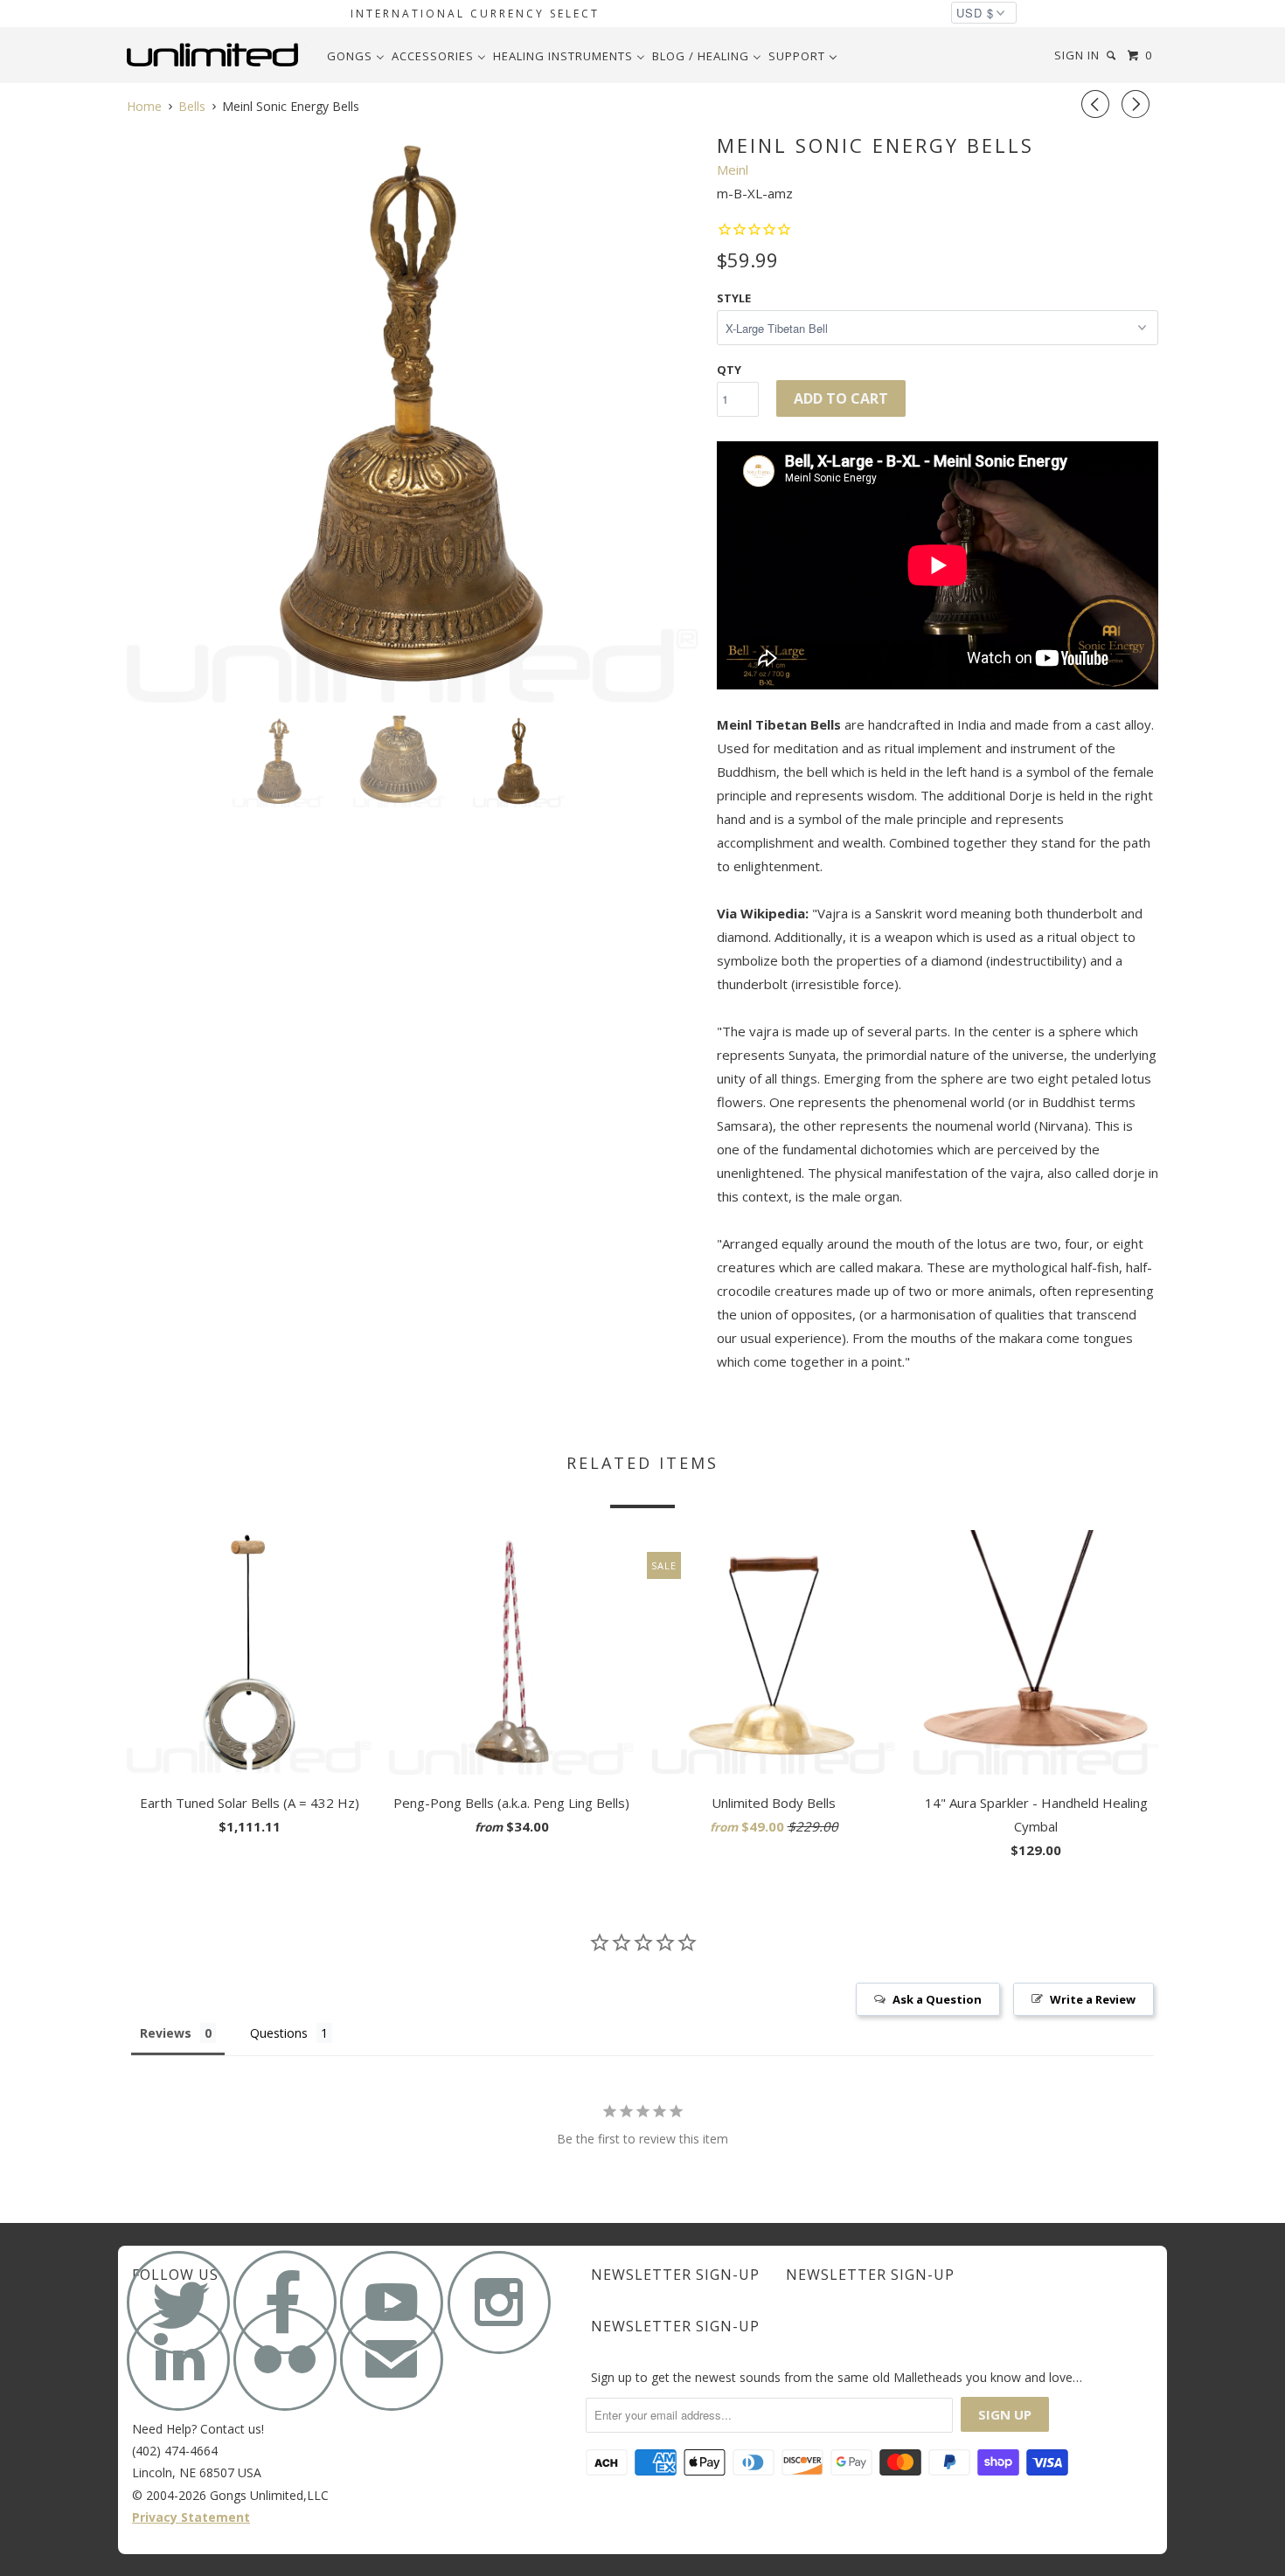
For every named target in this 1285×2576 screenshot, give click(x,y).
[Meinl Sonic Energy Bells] (413, 416)
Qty (729, 370)
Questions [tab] (279, 2033)
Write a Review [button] (1093, 1999)
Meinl (733, 170)
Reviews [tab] (166, 2033)
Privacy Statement (191, 2517)
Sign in (1077, 55)
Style (734, 298)
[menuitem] (356, 56)
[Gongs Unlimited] (216, 55)
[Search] (1113, 55)
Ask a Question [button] (937, 1999)
